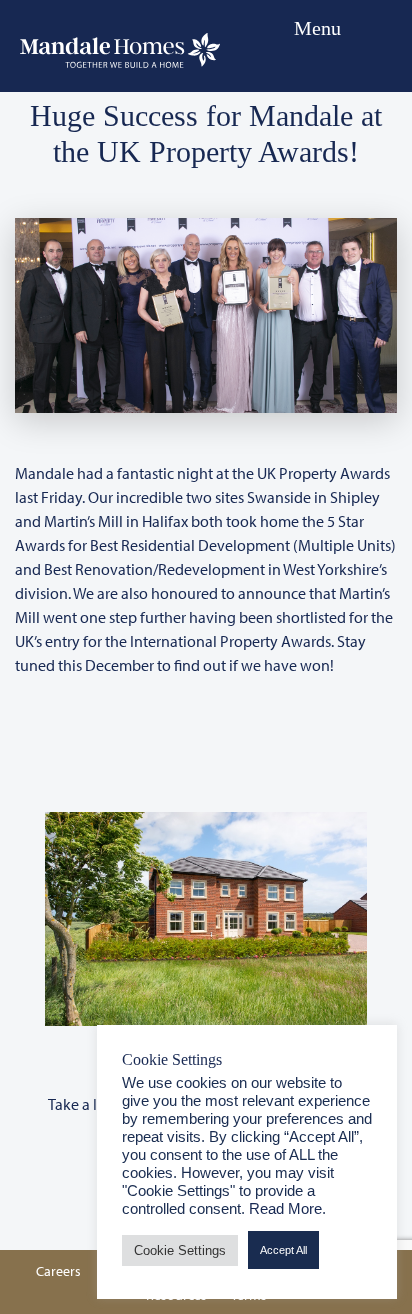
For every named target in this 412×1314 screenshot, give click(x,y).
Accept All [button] (283, 1250)
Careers (58, 1271)
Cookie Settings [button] (180, 1250)
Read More (285, 1209)
